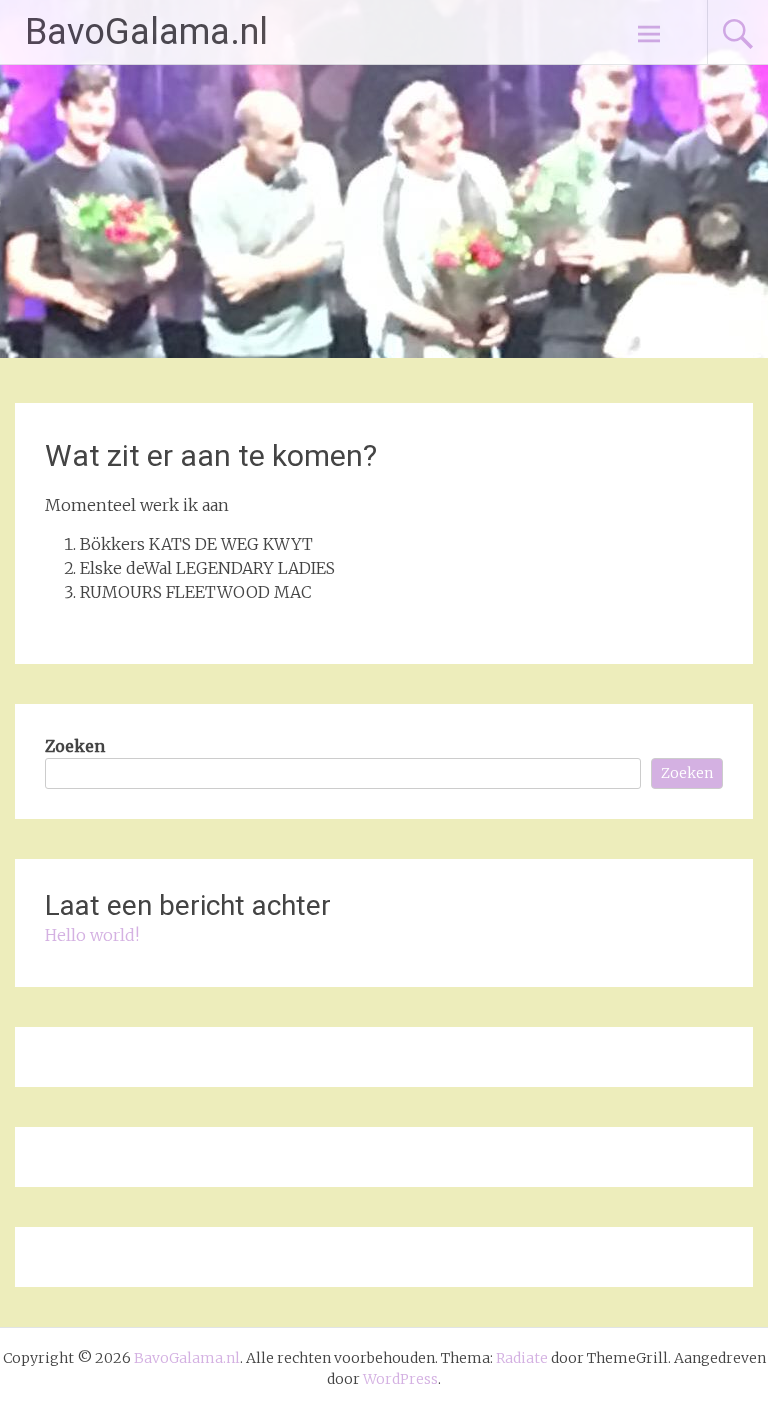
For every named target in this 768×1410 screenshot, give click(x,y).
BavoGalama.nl (146, 32)
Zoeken (75, 746)
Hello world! (92, 935)
